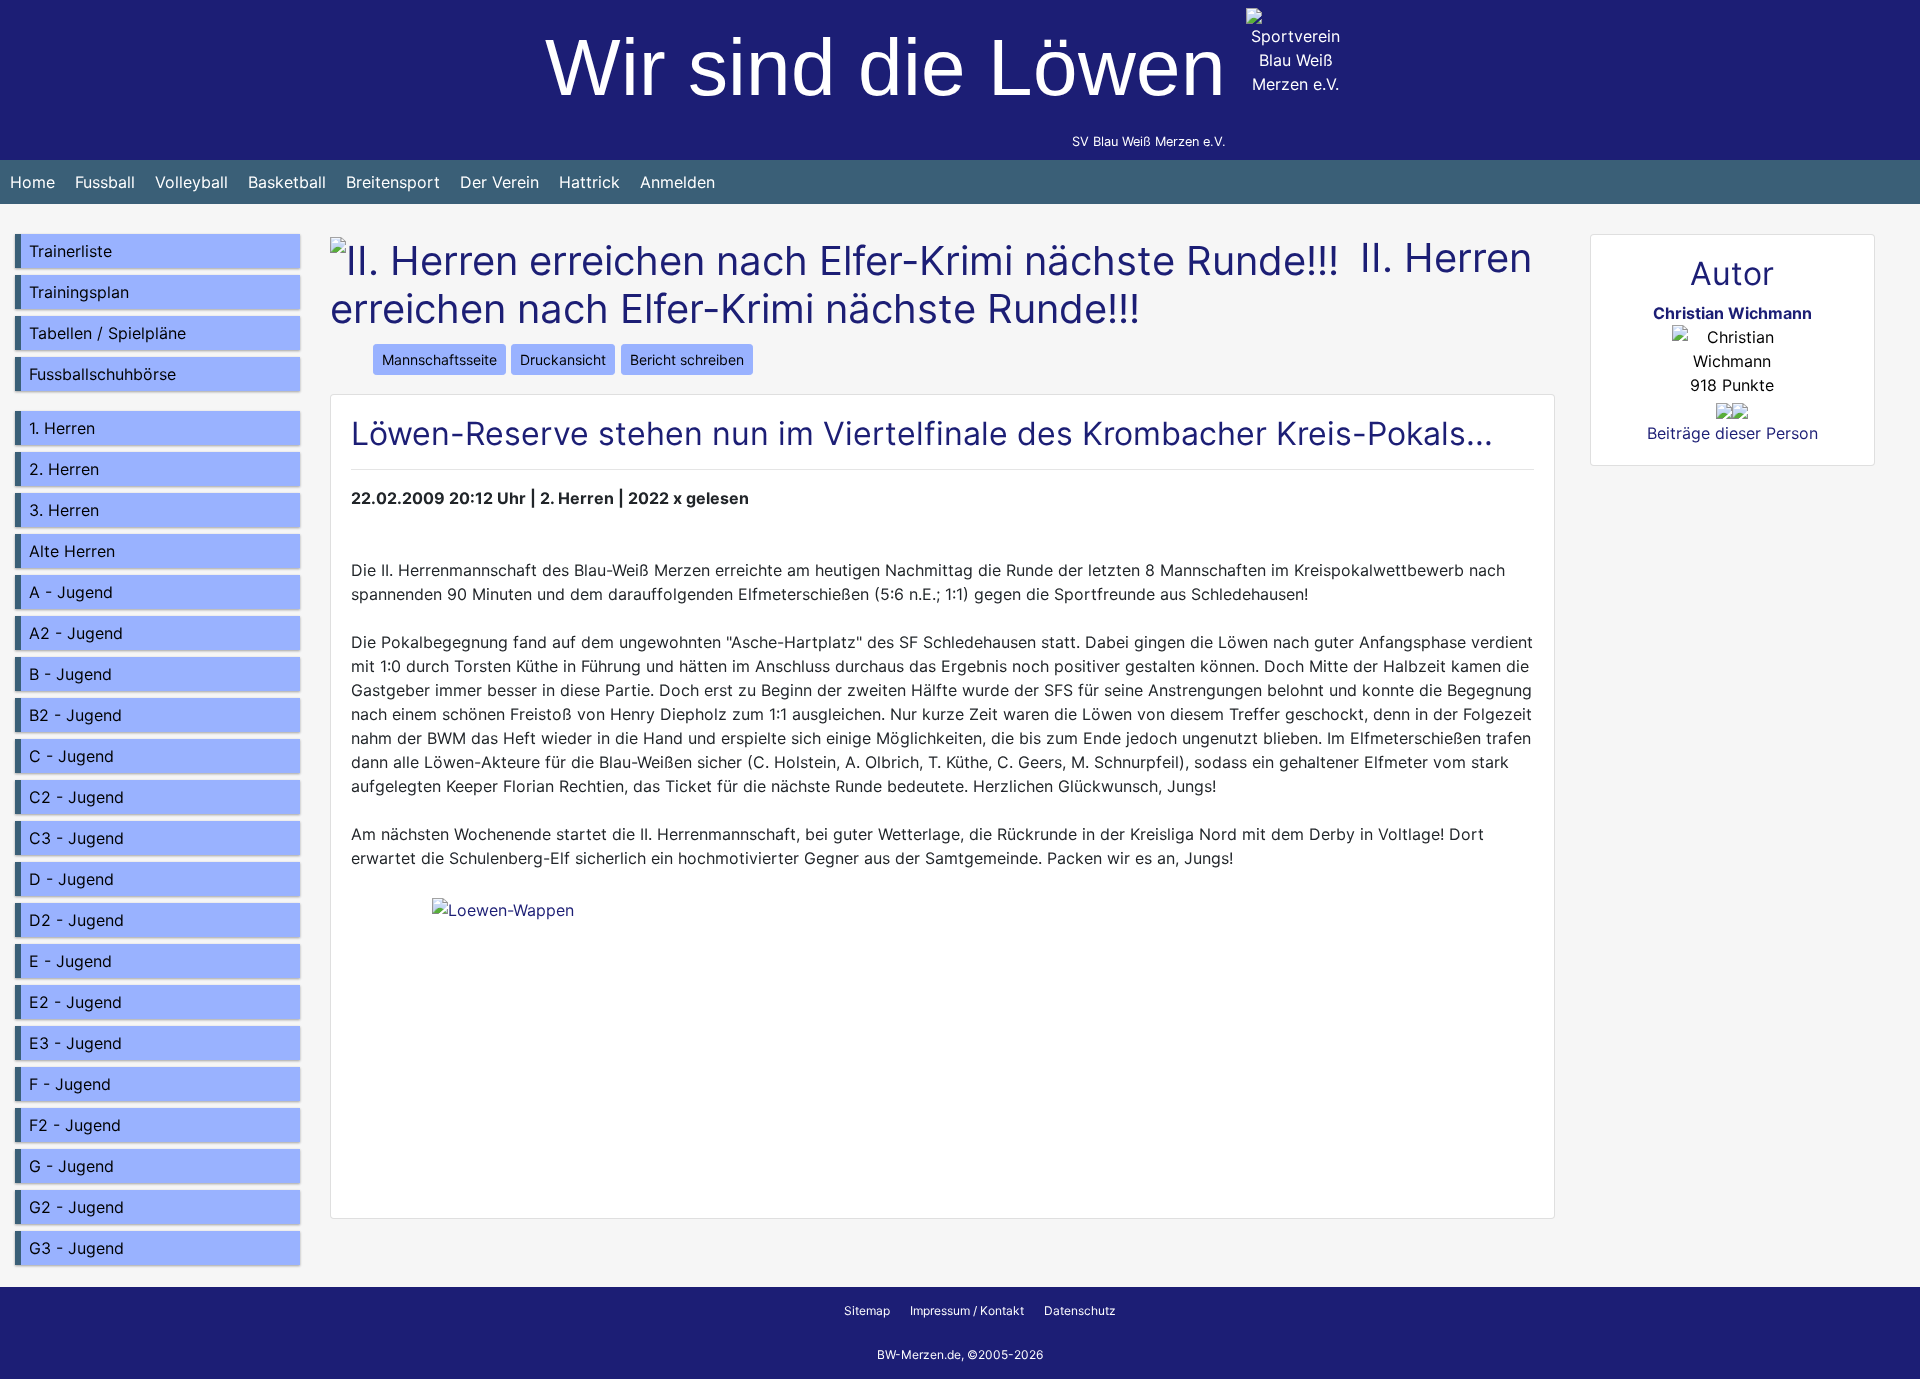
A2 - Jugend (76, 633)
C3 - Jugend (76, 838)
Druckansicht (563, 359)
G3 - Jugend (76, 1248)
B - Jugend (70, 674)
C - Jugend (71, 756)
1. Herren (62, 428)
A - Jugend (71, 592)
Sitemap (867, 1310)
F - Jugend (70, 1084)
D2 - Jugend (76, 920)
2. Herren (64, 469)
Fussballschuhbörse (102, 374)
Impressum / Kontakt (967, 1310)
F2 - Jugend (75, 1125)
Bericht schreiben (687, 359)
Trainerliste (70, 251)
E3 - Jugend (75, 1043)
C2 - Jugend (76, 797)
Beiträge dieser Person (1732, 433)
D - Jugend (71, 879)
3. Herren (64, 510)
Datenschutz (1080, 1310)
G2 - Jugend (76, 1207)
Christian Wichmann (1732, 313)
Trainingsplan (79, 292)
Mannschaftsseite (439, 359)
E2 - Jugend (75, 1002)
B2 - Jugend (75, 715)
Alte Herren (72, 551)
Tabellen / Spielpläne (107, 333)
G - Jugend (71, 1166)
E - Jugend (70, 961)
